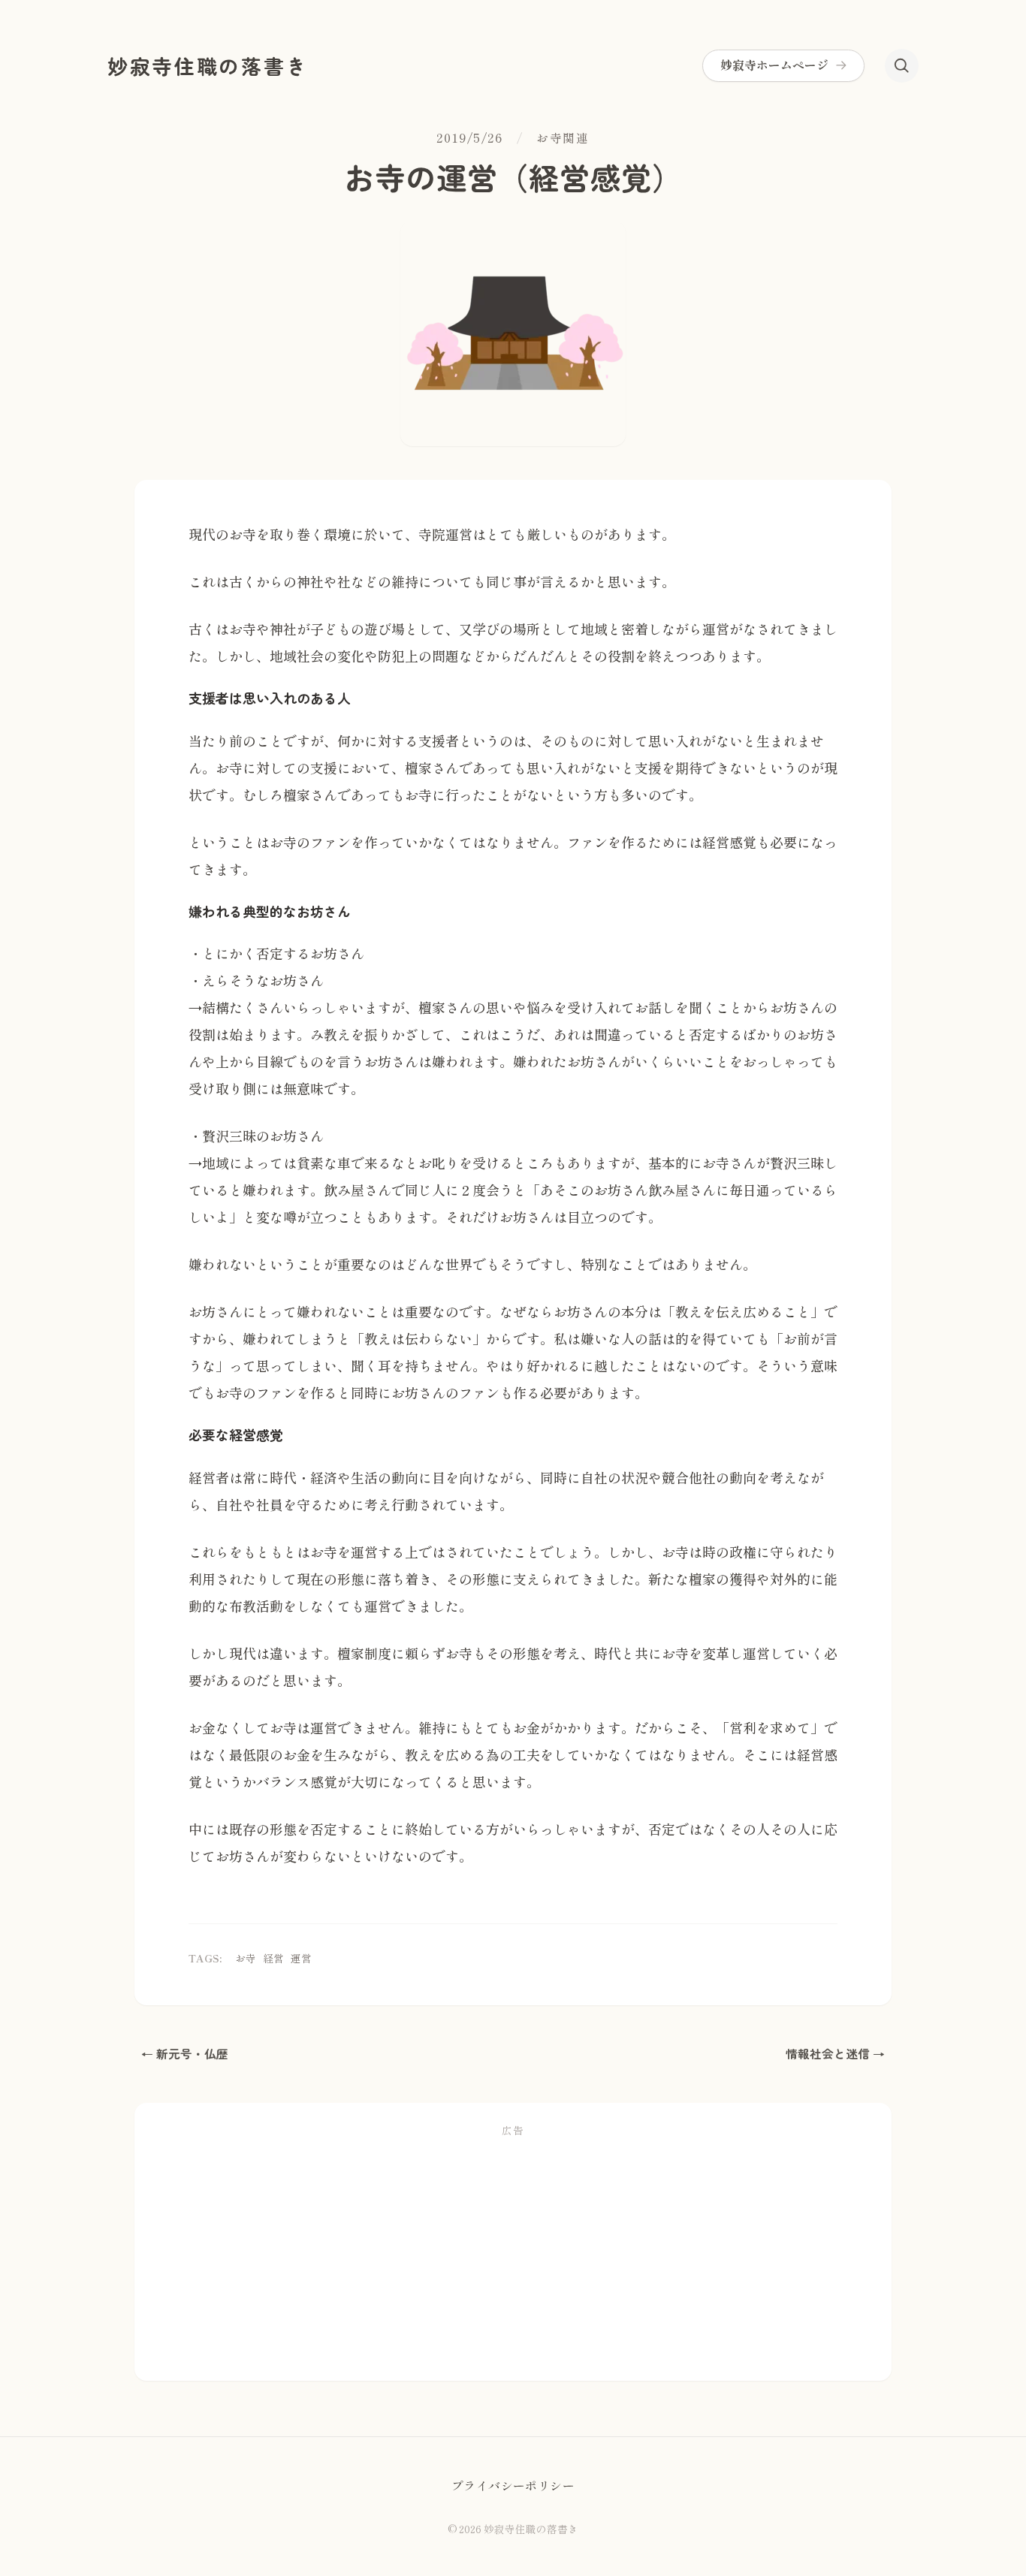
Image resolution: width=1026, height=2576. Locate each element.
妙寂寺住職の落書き (208, 66)
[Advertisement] (513, 2255)
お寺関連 (563, 138)
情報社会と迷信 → (835, 2054)
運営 (301, 1958)
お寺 (246, 1958)
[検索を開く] (902, 66)
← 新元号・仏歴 (185, 2054)
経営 (273, 1958)
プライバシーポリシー (513, 2486)
